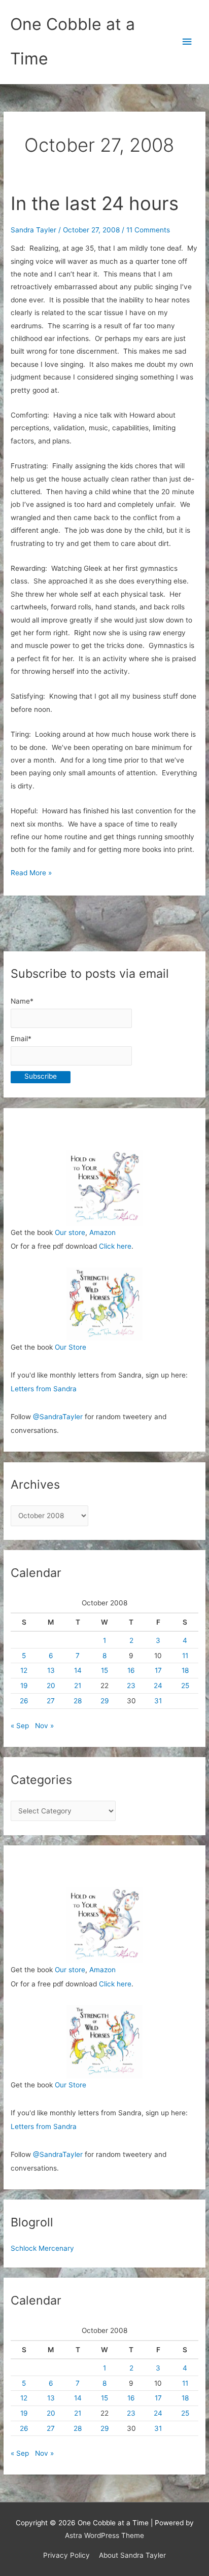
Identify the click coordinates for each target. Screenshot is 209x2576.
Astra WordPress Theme (104, 2535)
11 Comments (148, 230)
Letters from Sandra (44, 1389)
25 (185, 1686)
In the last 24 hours (95, 203)
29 (105, 1701)
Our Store (71, 1347)
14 (78, 1670)
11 (185, 1656)
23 (131, 1686)
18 (185, 1670)
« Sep (20, 1726)
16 (131, 1670)
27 (51, 1701)
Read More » (31, 874)
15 (104, 1670)
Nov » (44, 1726)
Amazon (102, 1232)
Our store (70, 1232)
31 (158, 1701)
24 (158, 1686)
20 (51, 1686)
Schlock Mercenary (42, 2248)
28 (78, 1701)
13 (51, 1670)
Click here (115, 1246)
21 (78, 1686)
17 (158, 1670)
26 (24, 1701)
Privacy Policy (66, 2555)
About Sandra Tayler (132, 2555)
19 (24, 1686)
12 (24, 1670)
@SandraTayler (58, 1417)
